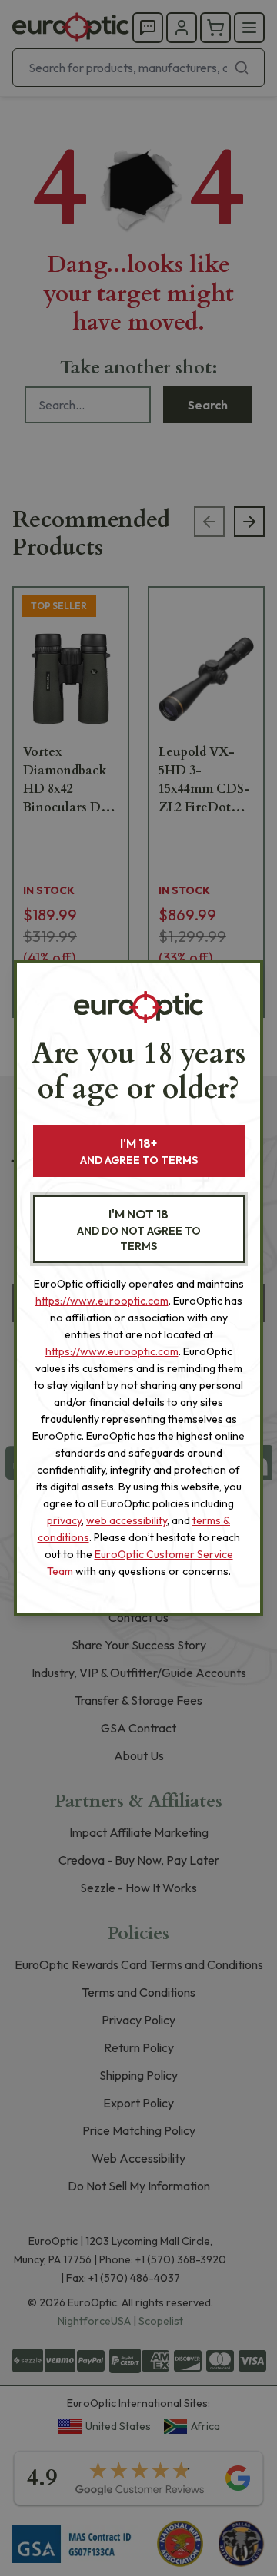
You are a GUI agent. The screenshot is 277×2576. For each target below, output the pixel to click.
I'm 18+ (139, 1151)
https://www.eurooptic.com (102, 1301)
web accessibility (127, 1520)
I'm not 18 (139, 1230)
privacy (64, 1520)
